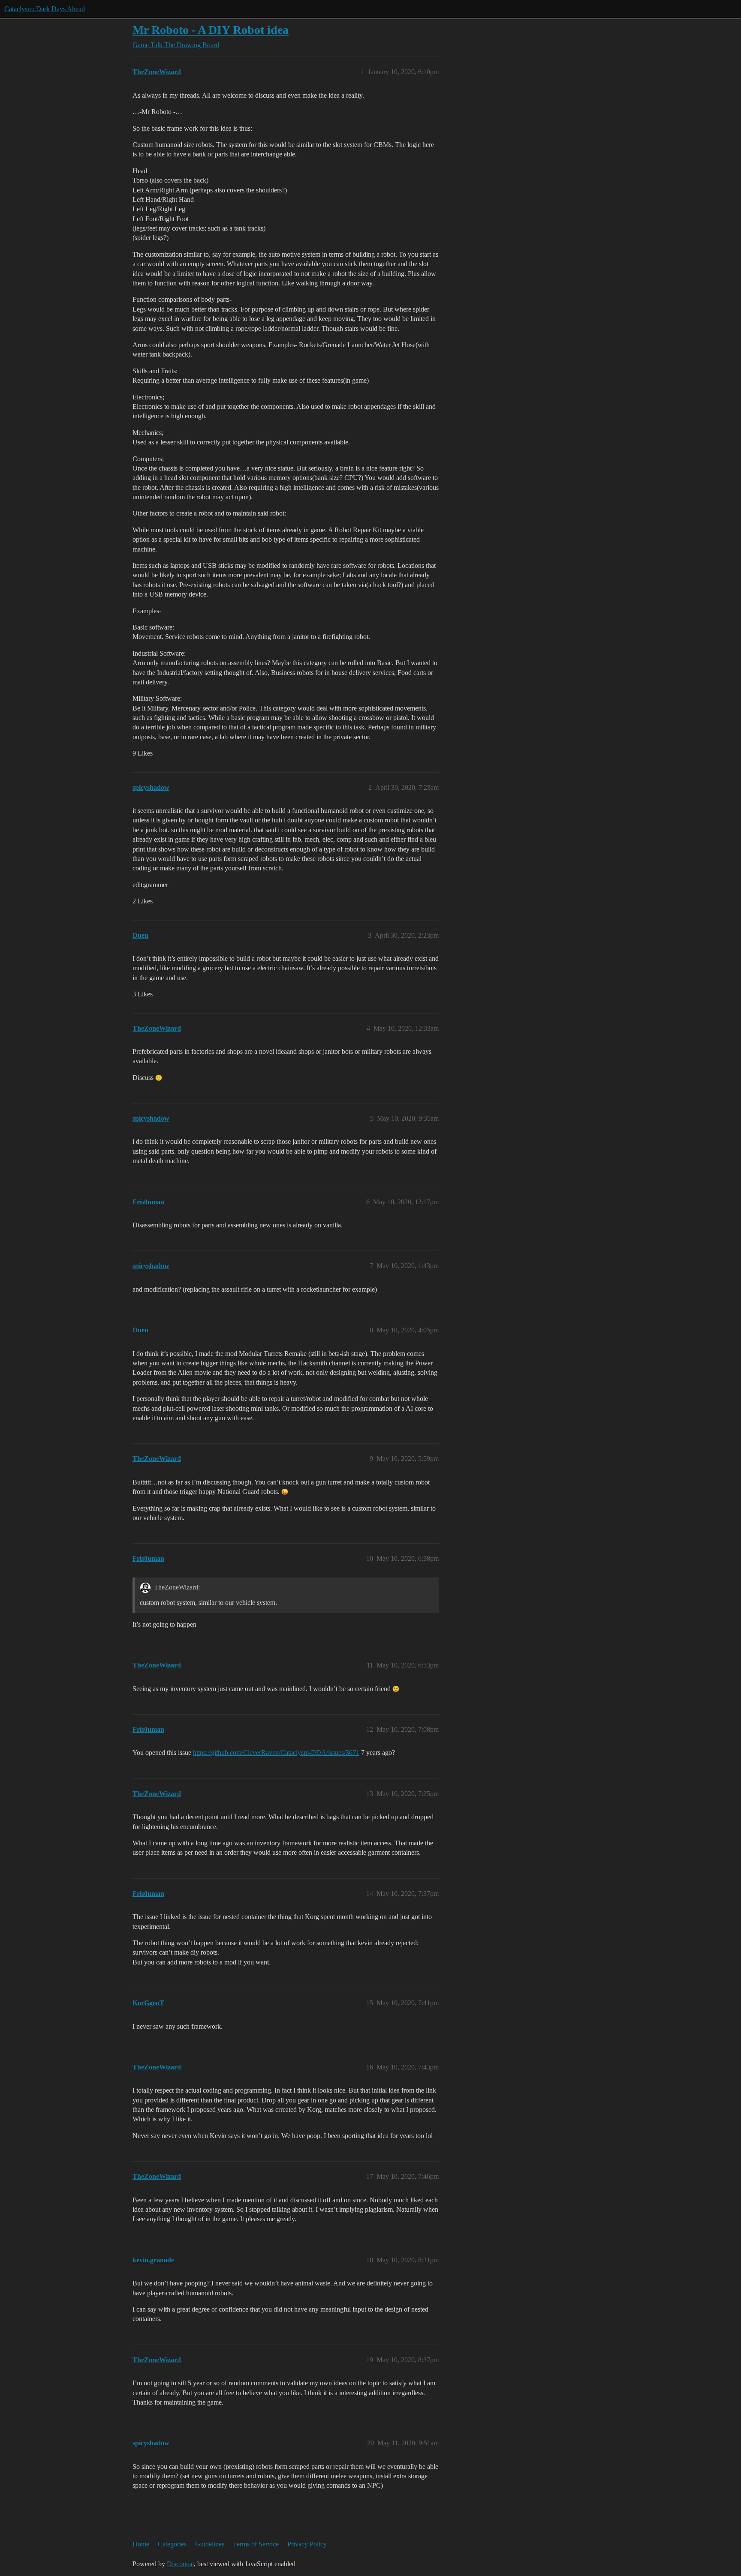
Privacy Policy (307, 2544)
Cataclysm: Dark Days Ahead (45, 9)
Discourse (180, 2564)
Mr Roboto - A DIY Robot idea (211, 30)
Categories (172, 2544)
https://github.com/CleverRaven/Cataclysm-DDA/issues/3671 (276, 1753)
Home (141, 2544)
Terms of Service (256, 2544)
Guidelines (210, 2544)
